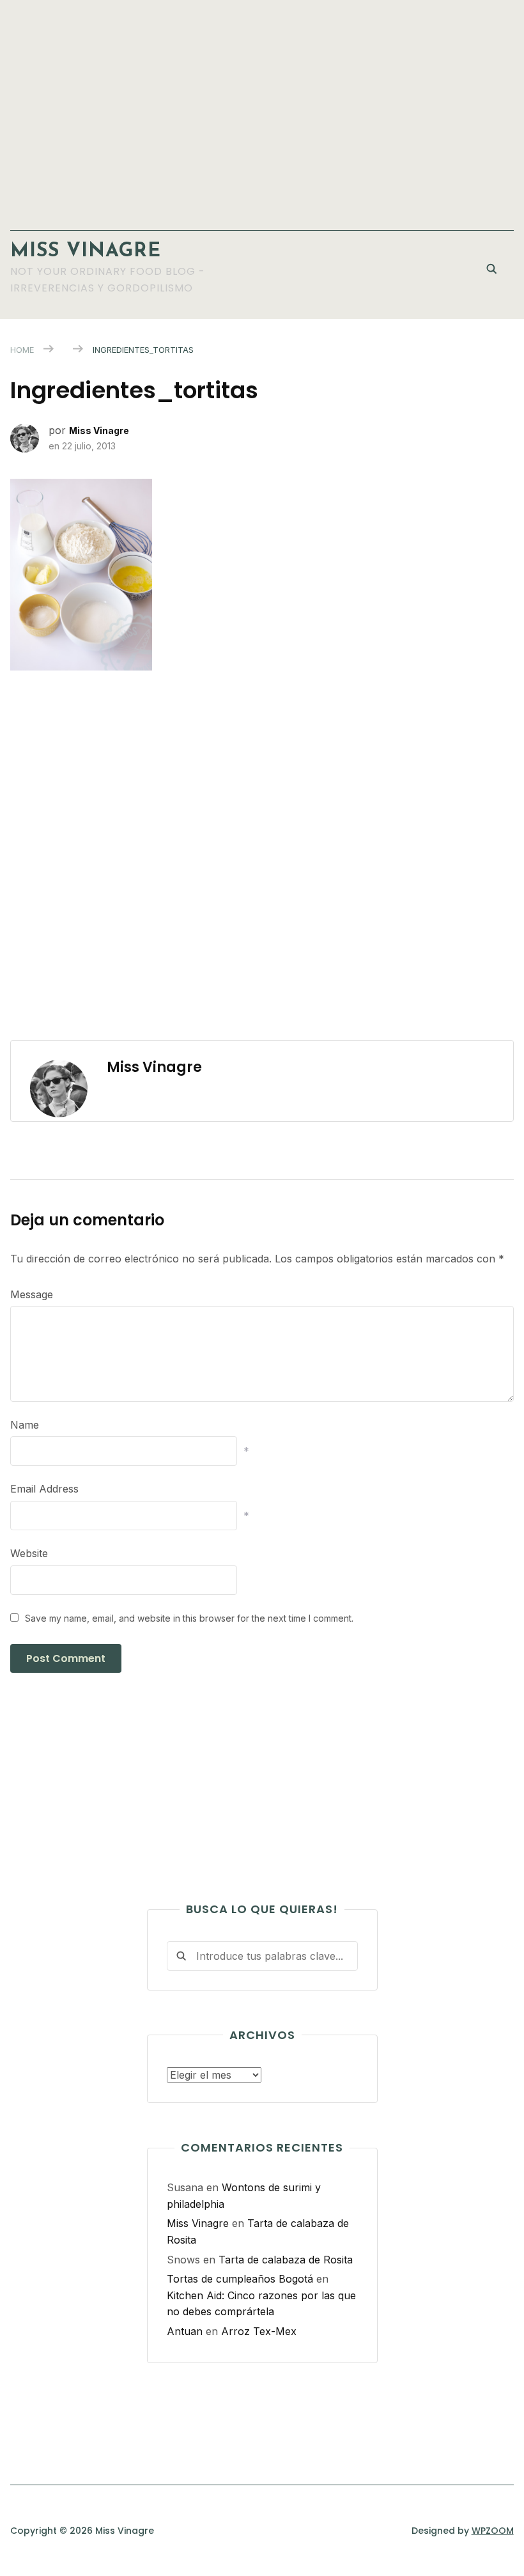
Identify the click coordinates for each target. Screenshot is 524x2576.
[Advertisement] (262, 109)
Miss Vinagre (86, 252)
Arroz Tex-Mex (259, 2331)
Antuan (185, 2331)
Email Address (44, 1489)
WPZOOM (493, 2531)
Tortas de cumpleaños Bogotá (240, 2279)
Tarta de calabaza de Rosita (286, 2260)
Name (25, 1425)
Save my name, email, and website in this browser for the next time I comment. (189, 1618)
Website (29, 1553)
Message (32, 1294)
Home (22, 350)
